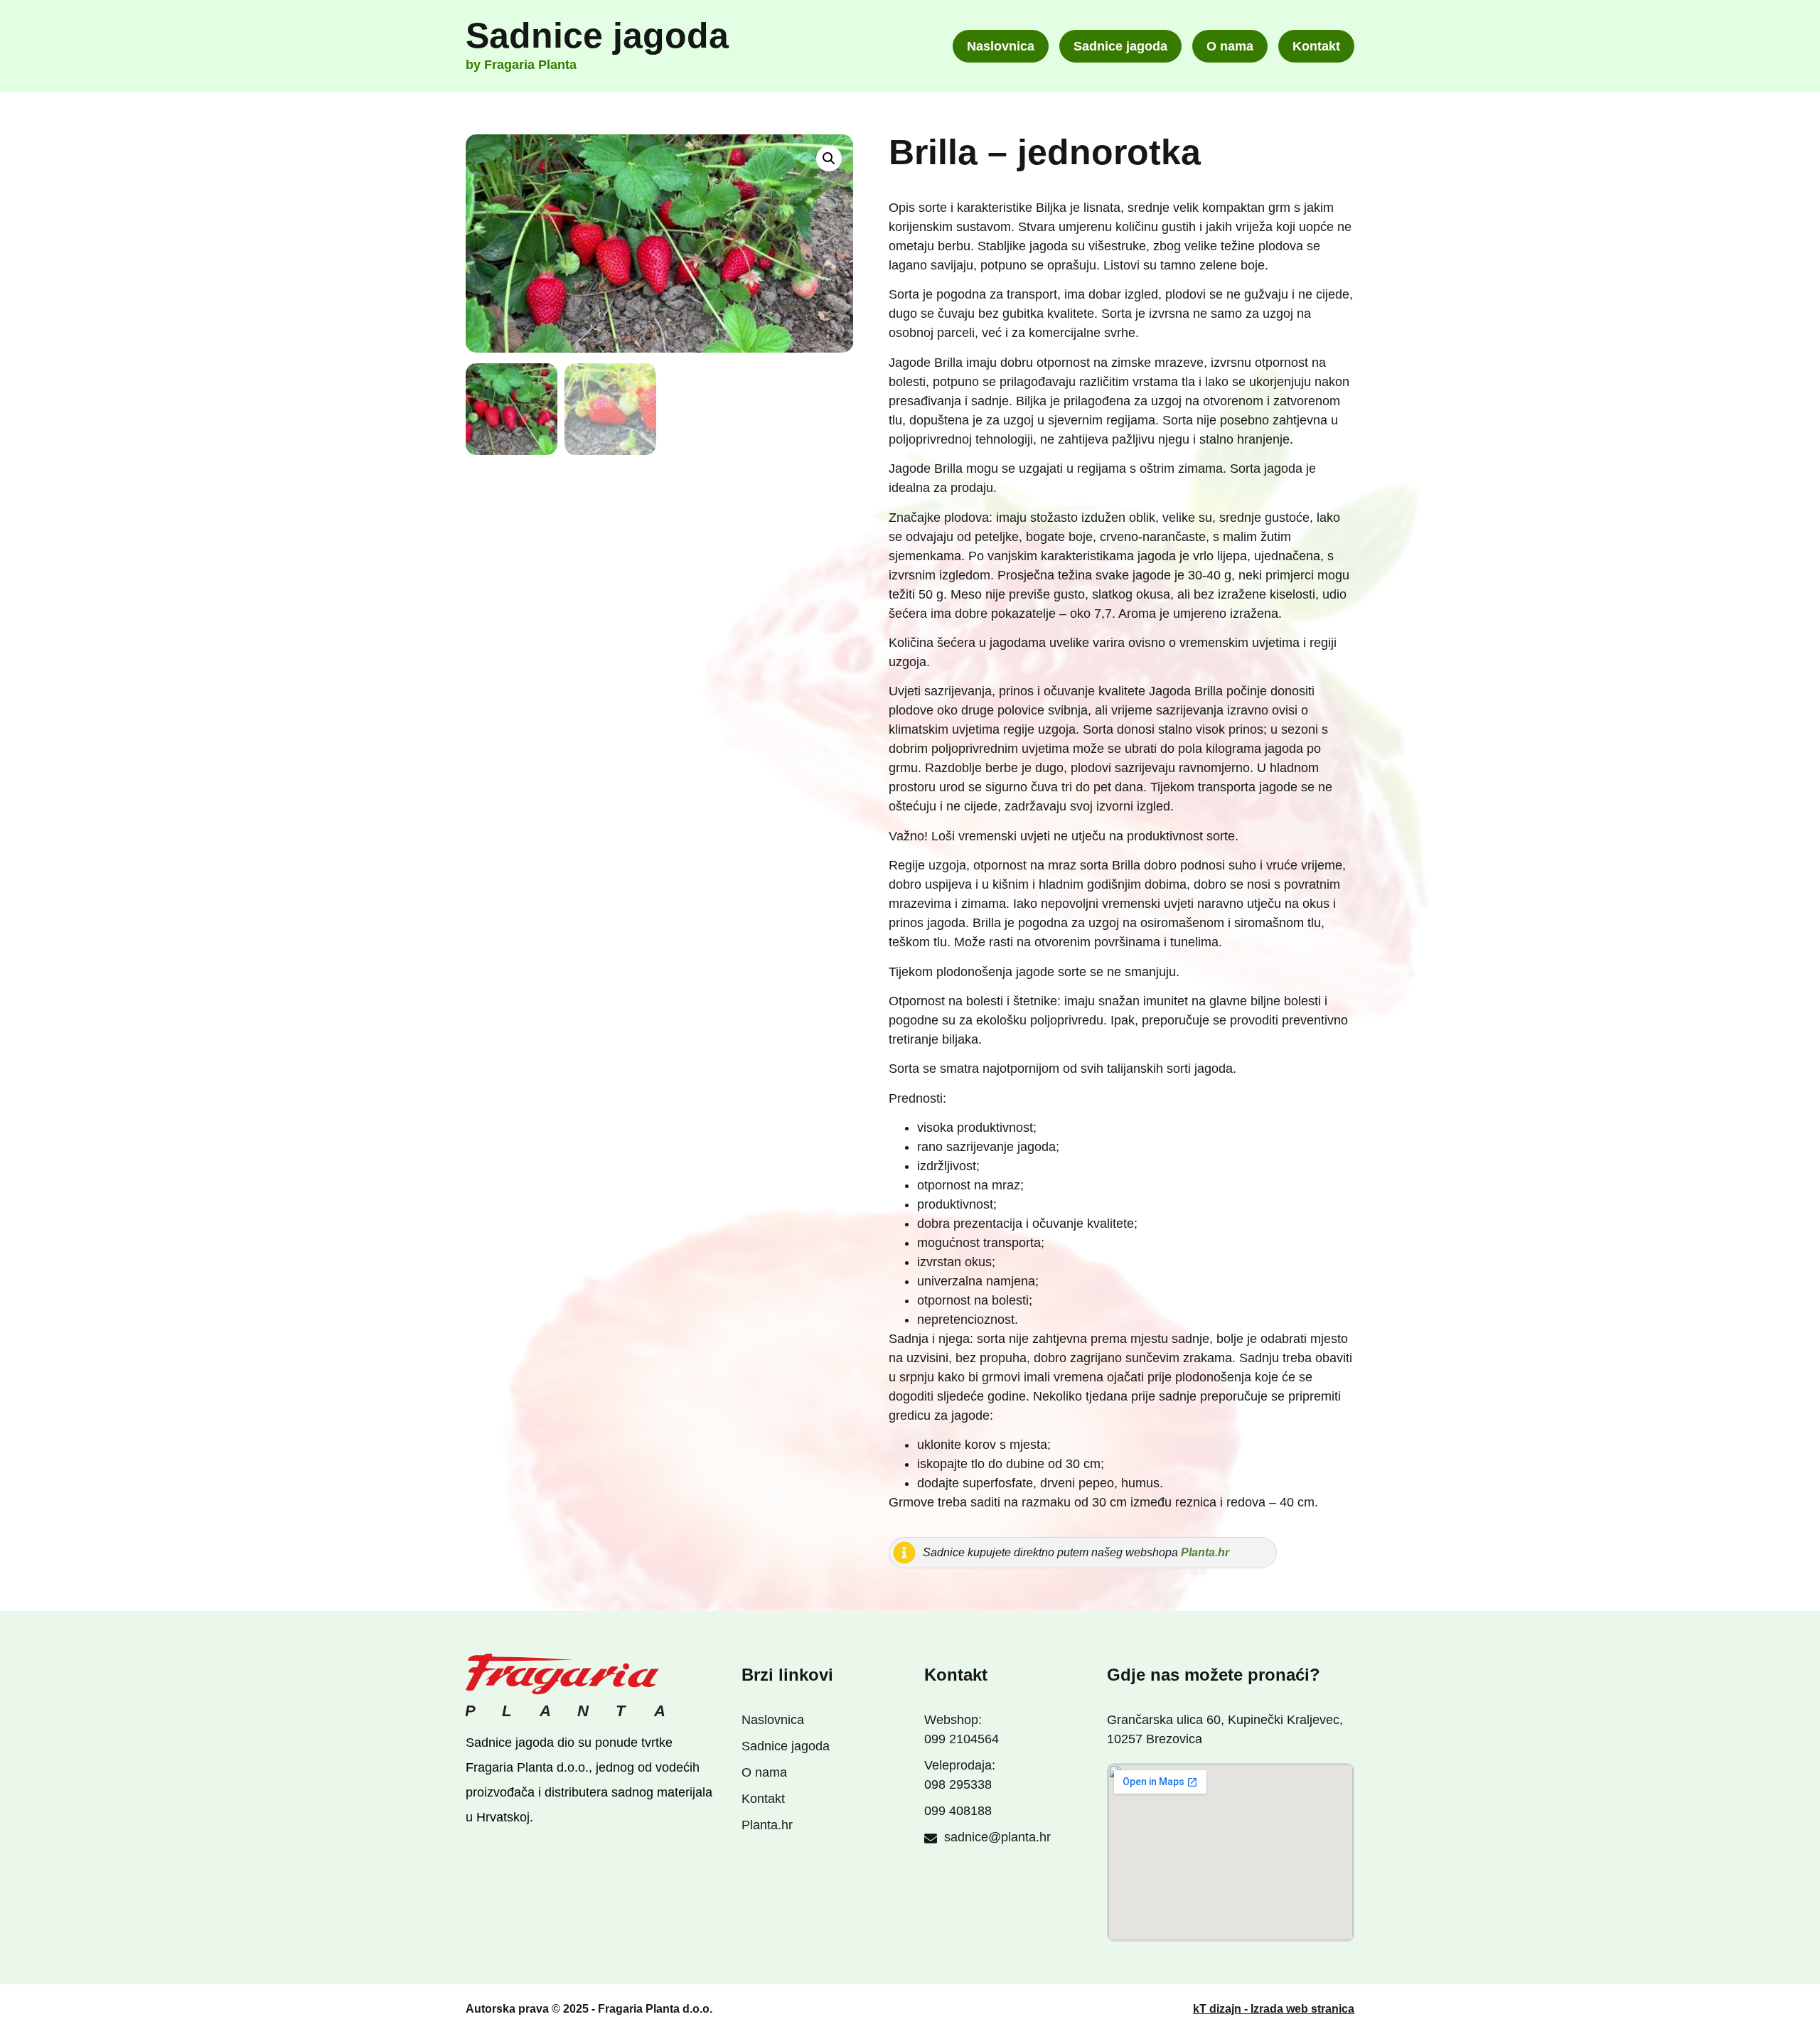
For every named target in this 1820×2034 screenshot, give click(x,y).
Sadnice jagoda (597, 36)
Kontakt (1316, 46)
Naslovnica (1001, 46)
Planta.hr (1205, 1552)
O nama (1230, 46)
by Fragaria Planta (521, 65)
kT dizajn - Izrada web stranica (1274, 2009)
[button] (829, 159)
